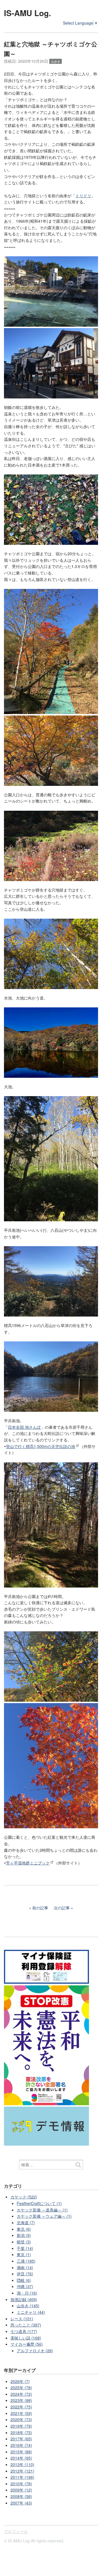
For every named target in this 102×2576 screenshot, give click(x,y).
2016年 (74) (21, 2445)
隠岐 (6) (24, 2280)
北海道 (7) (26, 2222)
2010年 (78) (21, 2484)
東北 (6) (24, 2229)
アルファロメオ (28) (35, 2351)
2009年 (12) (21, 2490)
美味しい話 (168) (26, 2338)
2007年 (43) (21, 2503)
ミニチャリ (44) (31, 2312)
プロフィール (16, 2531)
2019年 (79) (21, 2426)
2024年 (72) (21, 2394)
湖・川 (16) (27, 2293)
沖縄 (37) (25, 2286)
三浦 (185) (26, 2261)
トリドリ (83, 196)
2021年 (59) (21, 2413)
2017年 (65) (21, 2439)
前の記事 (40, 1908)
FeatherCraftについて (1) (39, 2203)
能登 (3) (24, 2242)
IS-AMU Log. (27, 13)
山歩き (56, 61)
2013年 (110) (22, 2464)
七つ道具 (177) (24, 2331)
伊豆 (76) (25, 2274)
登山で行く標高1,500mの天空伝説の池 (41, 1446)
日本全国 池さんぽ (24, 1427)
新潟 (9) (24, 2235)
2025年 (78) (21, 2388)
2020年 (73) (21, 2419)
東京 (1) (24, 2254)
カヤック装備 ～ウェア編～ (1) (44, 2216)
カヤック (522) (24, 2197)
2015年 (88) (21, 2452)
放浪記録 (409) (24, 2299)
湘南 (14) (25, 2267)
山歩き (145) (28, 2306)
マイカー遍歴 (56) (27, 2344)
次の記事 (62, 1908)
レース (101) (22, 2319)
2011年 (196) (22, 2477)
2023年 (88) (21, 2400)
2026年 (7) (20, 2381)
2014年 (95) (21, 2458)
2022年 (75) (21, 2407)
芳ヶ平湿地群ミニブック (28, 1863)
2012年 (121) (22, 2471)
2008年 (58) (21, 2496)
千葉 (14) (25, 2248)
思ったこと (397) (26, 2325)
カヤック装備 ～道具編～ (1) (42, 2210)
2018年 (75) (21, 2432)
